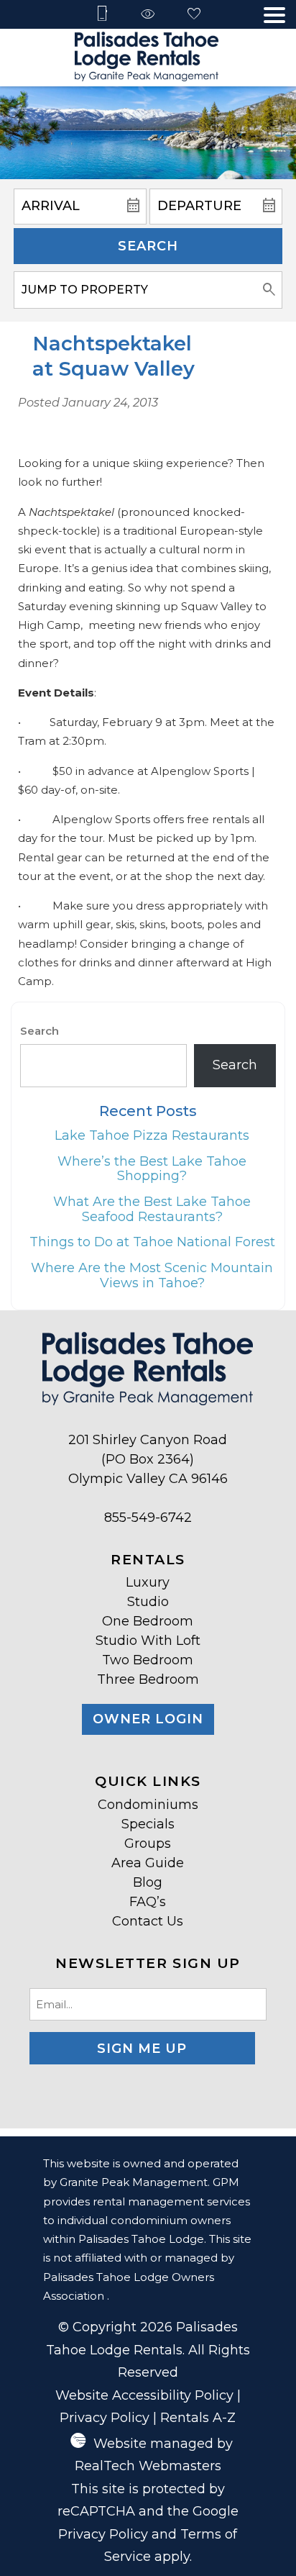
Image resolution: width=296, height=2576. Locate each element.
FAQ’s (148, 1902)
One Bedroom (148, 1621)
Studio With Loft (148, 1641)
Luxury (148, 1582)
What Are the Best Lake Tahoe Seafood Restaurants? (152, 1209)
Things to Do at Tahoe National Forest (152, 1242)
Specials (148, 1824)
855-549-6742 (148, 1518)
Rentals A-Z (198, 2418)
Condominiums (148, 1805)
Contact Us (148, 1921)
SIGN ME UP (142, 2049)
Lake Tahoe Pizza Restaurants (152, 1135)
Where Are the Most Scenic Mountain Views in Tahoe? (152, 1275)
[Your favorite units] (194, 15)
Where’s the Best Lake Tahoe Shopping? (152, 1169)
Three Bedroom (148, 1679)
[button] (274, 15)
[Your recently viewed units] (148, 15)
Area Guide (148, 1863)
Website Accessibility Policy (144, 2395)
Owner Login (148, 1719)
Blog (148, 1882)
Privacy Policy (105, 2418)
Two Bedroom (148, 1660)
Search (148, 246)
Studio (148, 1602)
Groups (148, 1843)
